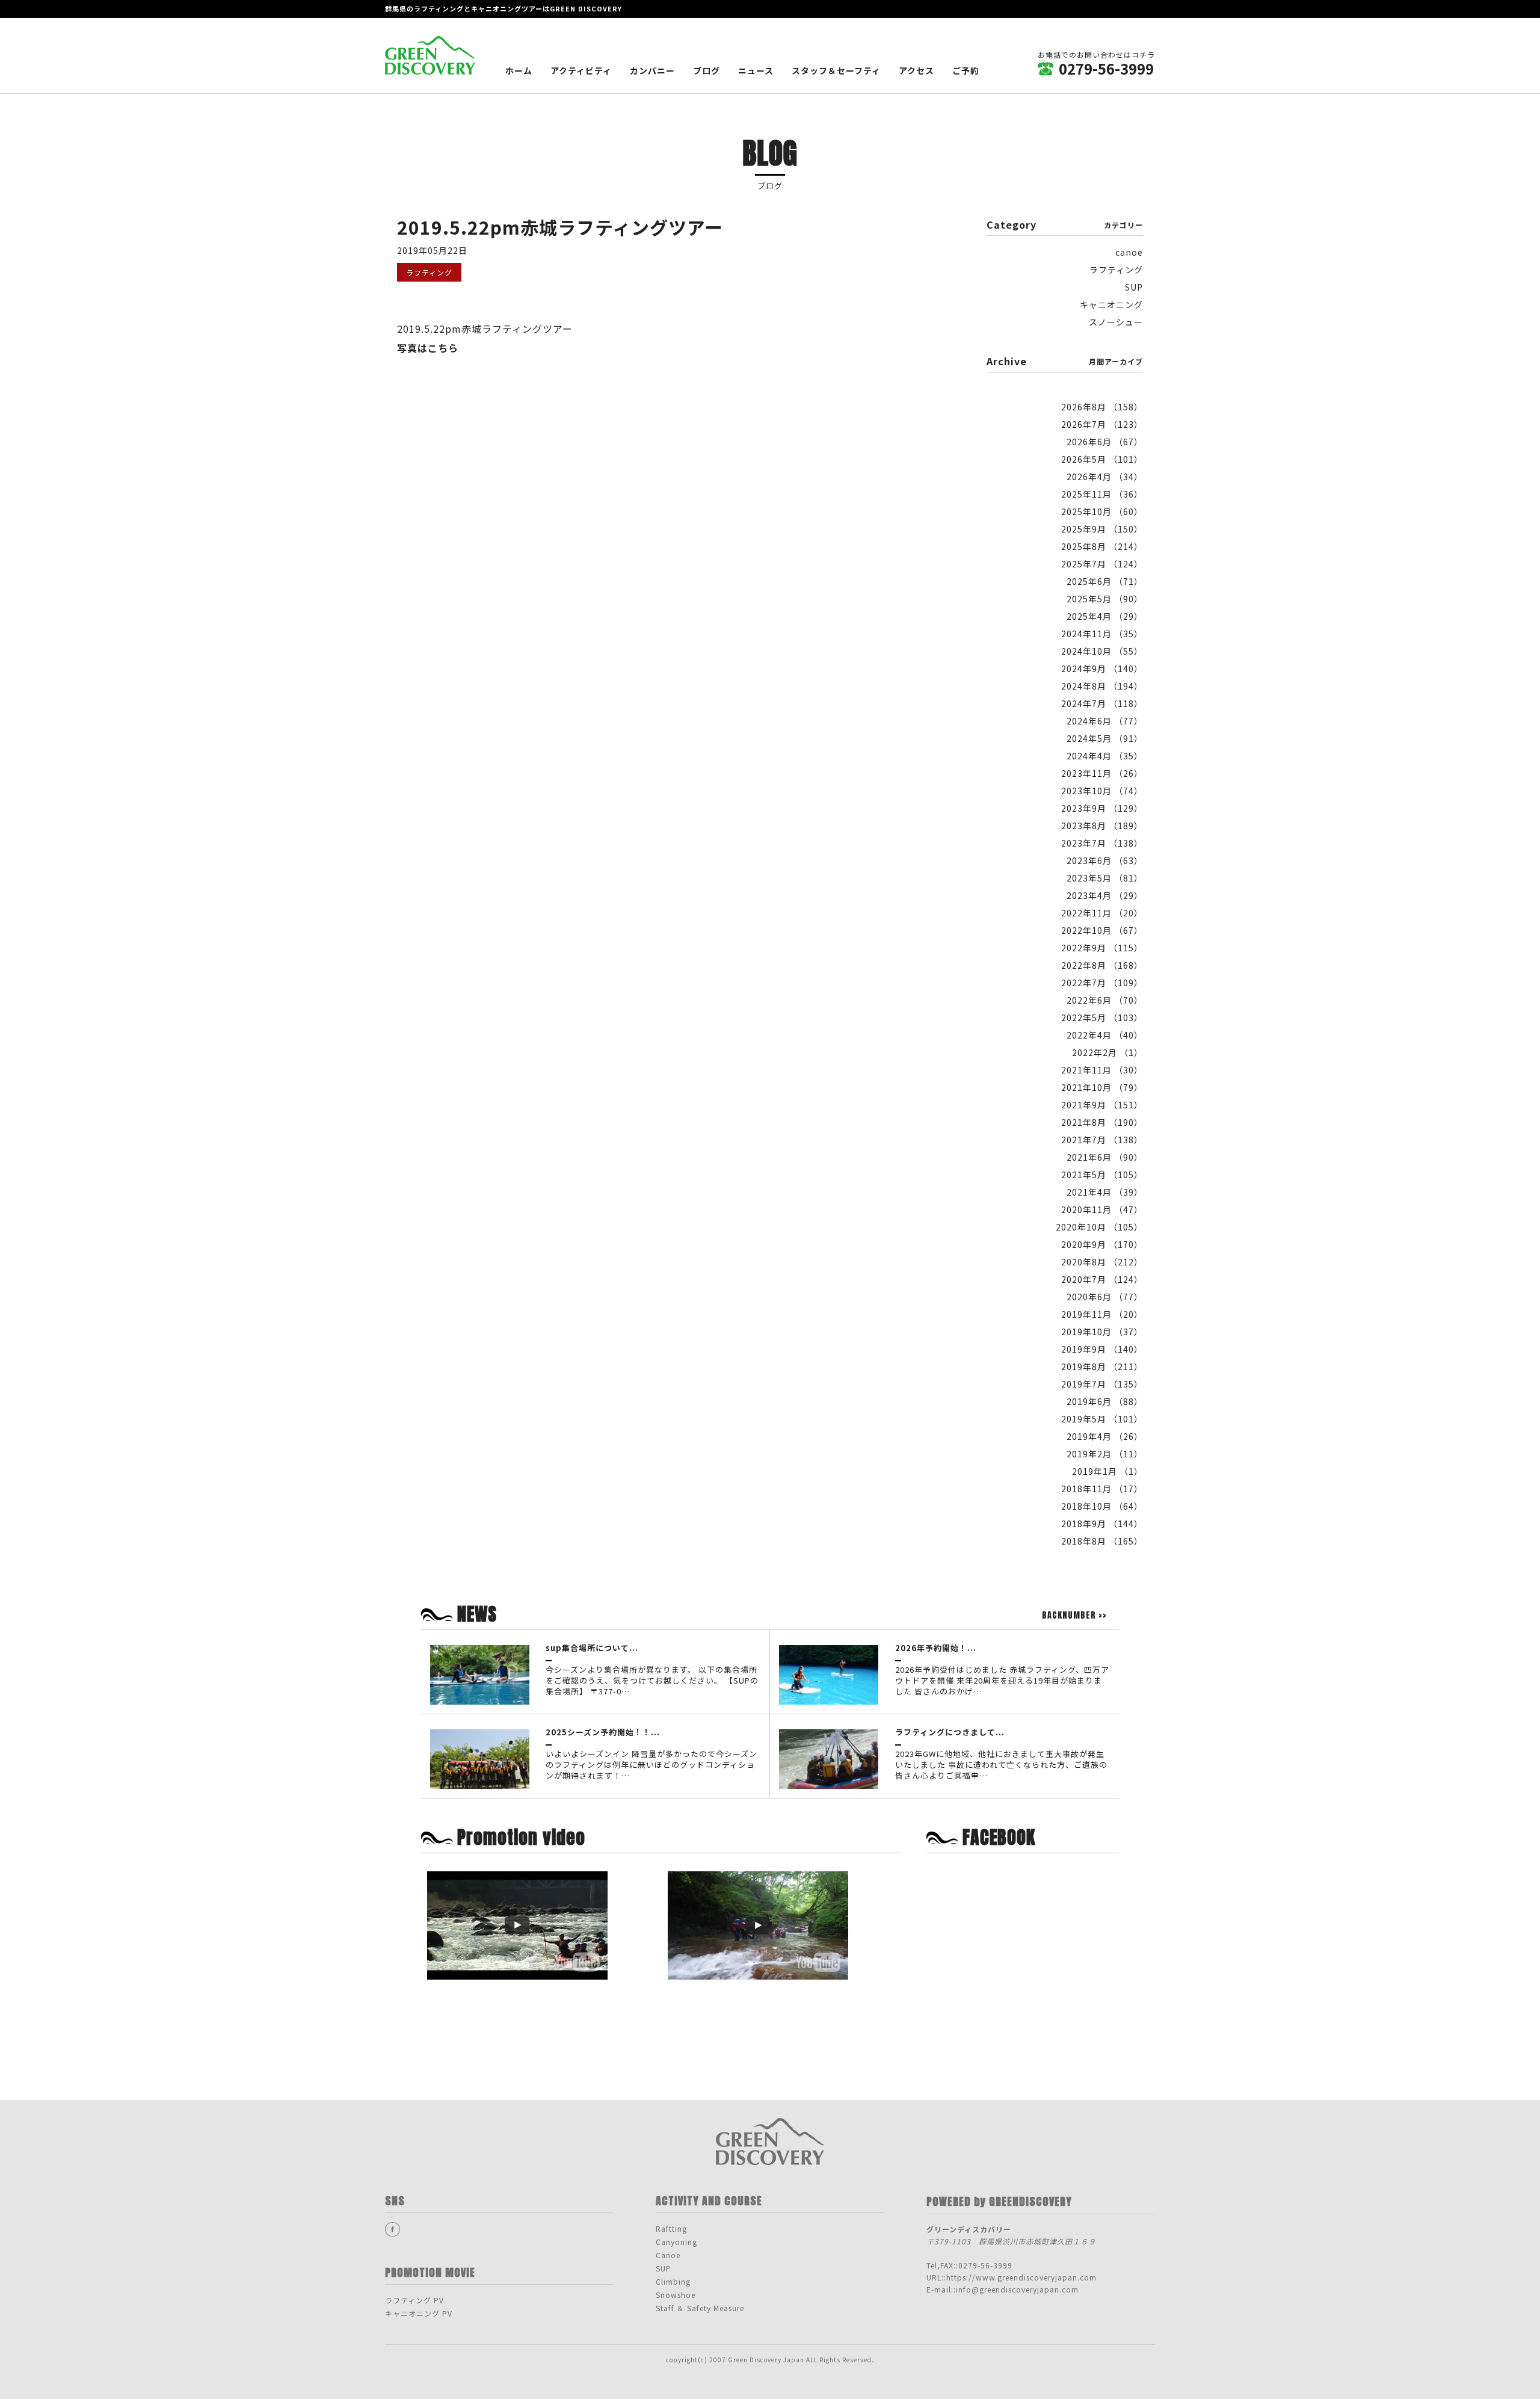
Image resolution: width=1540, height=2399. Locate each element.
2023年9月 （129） (1102, 808)
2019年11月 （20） (1102, 1314)
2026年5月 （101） (1102, 459)
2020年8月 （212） (1102, 1262)
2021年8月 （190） (1102, 1122)
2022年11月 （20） (1102, 913)
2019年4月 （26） (1105, 1436)
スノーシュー (1116, 322)
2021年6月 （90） (1105, 1157)
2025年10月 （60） (1102, 511)
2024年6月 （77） (1105, 721)
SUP (1134, 287)
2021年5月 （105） (1102, 1175)
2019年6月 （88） (1105, 1401)
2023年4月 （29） (1105, 895)
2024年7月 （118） (1102, 703)
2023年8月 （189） (1102, 826)
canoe (1129, 252)
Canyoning (676, 2242)
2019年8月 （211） (1102, 1366)
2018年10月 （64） (1102, 1506)
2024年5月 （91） (1105, 738)
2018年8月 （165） (1102, 1541)
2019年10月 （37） (1102, 1332)
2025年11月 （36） (1102, 494)
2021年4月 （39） (1105, 1192)
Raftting (671, 2228)
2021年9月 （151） (1102, 1105)
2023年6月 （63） (1105, 860)
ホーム (519, 70)
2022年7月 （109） (1102, 983)
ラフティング (1116, 270)
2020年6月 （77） (1105, 1297)
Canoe (668, 2255)
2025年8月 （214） (1102, 546)
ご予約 (966, 70)
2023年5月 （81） (1105, 878)
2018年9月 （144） (1102, 1524)
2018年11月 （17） (1102, 1489)
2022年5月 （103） (1102, 1017)
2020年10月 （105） (1099, 1227)
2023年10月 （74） (1102, 791)
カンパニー (652, 70)
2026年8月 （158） (1102, 407)
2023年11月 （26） (1102, 773)
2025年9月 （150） (1102, 529)
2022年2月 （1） (1107, 1052)
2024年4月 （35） (1105, 756)
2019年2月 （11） (1105, 1454)
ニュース (756, 70)
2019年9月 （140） (1102, 1349)
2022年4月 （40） (1105, 1035)
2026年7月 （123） (1102, 424)
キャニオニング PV (419, 2313)
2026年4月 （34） (1105, 477)
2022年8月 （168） (1102, 965)
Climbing (673, 2281)
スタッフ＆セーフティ (836, 70)
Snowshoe (676, 2295)
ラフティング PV (414, 2300)
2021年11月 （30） (1102, 1070)
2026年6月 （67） (1105, 442)
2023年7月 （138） (1102, 843)
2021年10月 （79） (1102, 1087)
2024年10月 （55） (1102, 651)
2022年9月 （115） (1102, 948)
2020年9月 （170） (1102, 1244)
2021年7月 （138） (1102, 1140)
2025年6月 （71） (1105, 581)
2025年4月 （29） (1105, 616)
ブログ (707, 70)
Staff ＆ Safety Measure (700, 2308)
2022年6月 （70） (1105, 1000)
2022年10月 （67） (1102, 930)
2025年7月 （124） (1102, 564)
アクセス (916, 70)
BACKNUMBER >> (1074, 1616)
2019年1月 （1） (1107, 1471)
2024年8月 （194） (1102, 686)
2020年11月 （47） (1102, 1209)
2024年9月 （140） (1102, 668)
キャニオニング (1111, 304)
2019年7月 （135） (1102, 1384)
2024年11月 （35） (1102, 634)
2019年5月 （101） (1102, 1419)
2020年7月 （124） (1102, 1279)
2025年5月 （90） (1105, 599)
